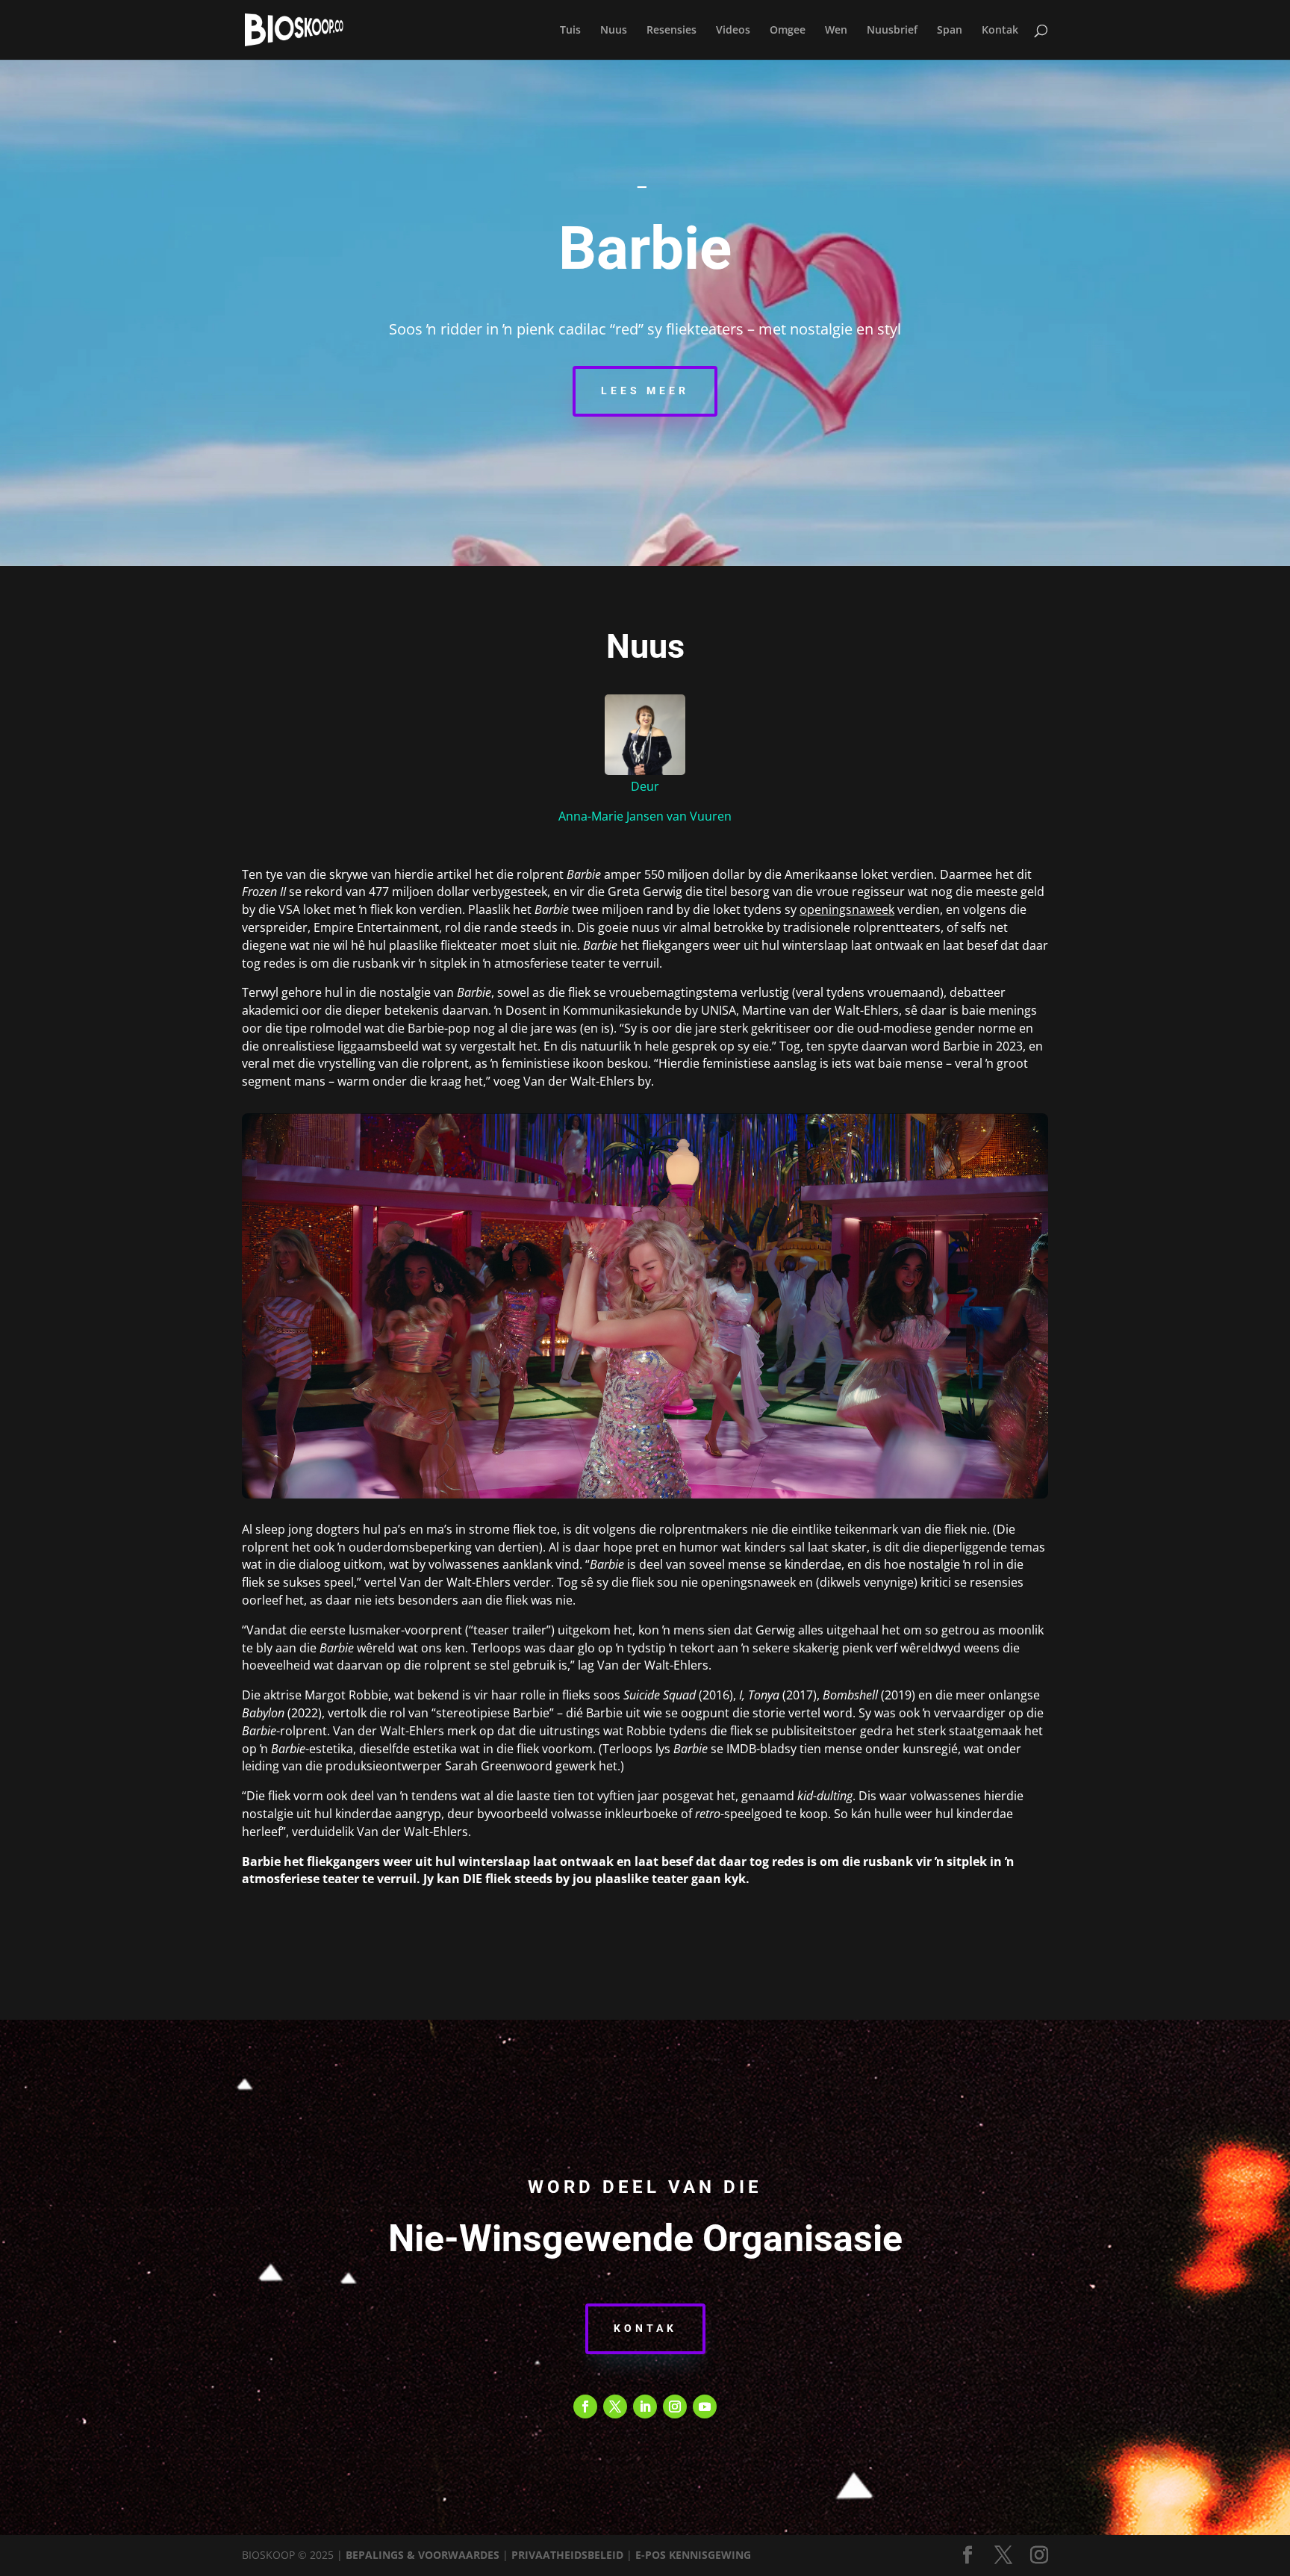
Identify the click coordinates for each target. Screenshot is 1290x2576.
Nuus (614, 31)
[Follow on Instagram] (675, 2407)
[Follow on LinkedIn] (645, 2407)
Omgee (788, 31)
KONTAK (645, 2328)
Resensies (672, 31)
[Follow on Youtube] (705, 2407)
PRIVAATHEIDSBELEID (567, 2555)
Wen (836, 31)
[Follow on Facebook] (585, 2407)
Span (950, 31)
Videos (733, 31)
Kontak (1000, 31)
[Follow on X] (615, 2407)
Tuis (570, 31)
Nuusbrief (892, 31)
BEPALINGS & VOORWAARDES (423, 2555)
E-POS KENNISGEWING (693, 2555)
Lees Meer (645, 391)
